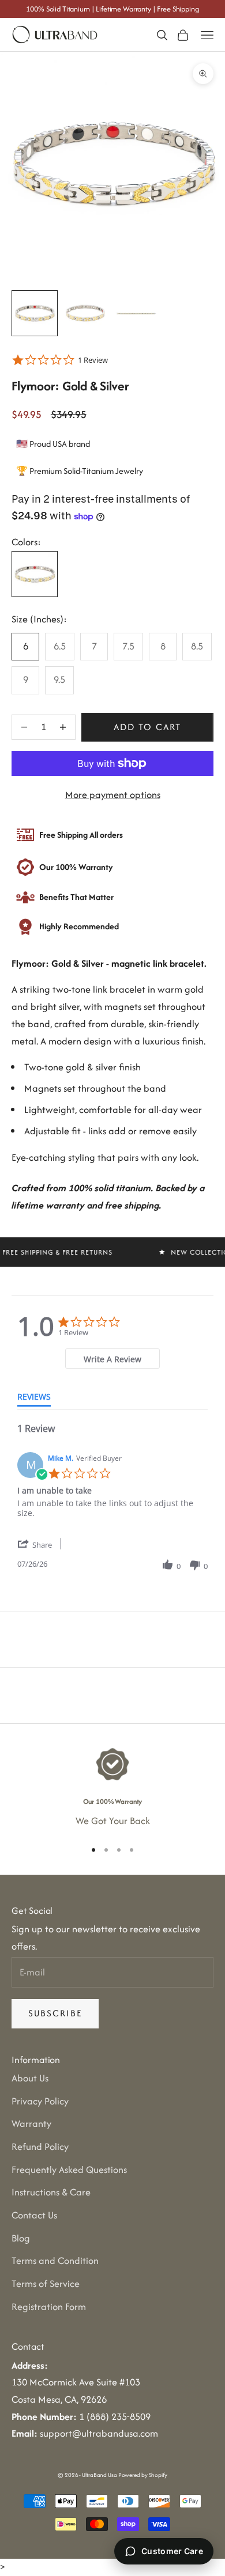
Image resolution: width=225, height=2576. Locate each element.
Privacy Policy (40, 2101)
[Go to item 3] (136, 313)
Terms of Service (46, 2284)
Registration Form (49, 2307)
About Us (30, 2078)
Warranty (31, 2123)
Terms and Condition (55, 2260)
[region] (112, 1788)
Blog (21, 2238)
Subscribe (55, 2013)
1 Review (93, 360)
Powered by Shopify (143, 2475)
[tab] (113, 1359)
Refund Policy (40, 2146)
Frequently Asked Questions (69, 2170)
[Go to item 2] (85, 313)
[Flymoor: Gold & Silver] (35, 574)
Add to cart (147, 727)
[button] (43, 1545)
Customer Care (172, 2551)
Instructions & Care (51, 2192)
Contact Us (34, 2215)
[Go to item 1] (35, 313)
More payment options (113, 795)
